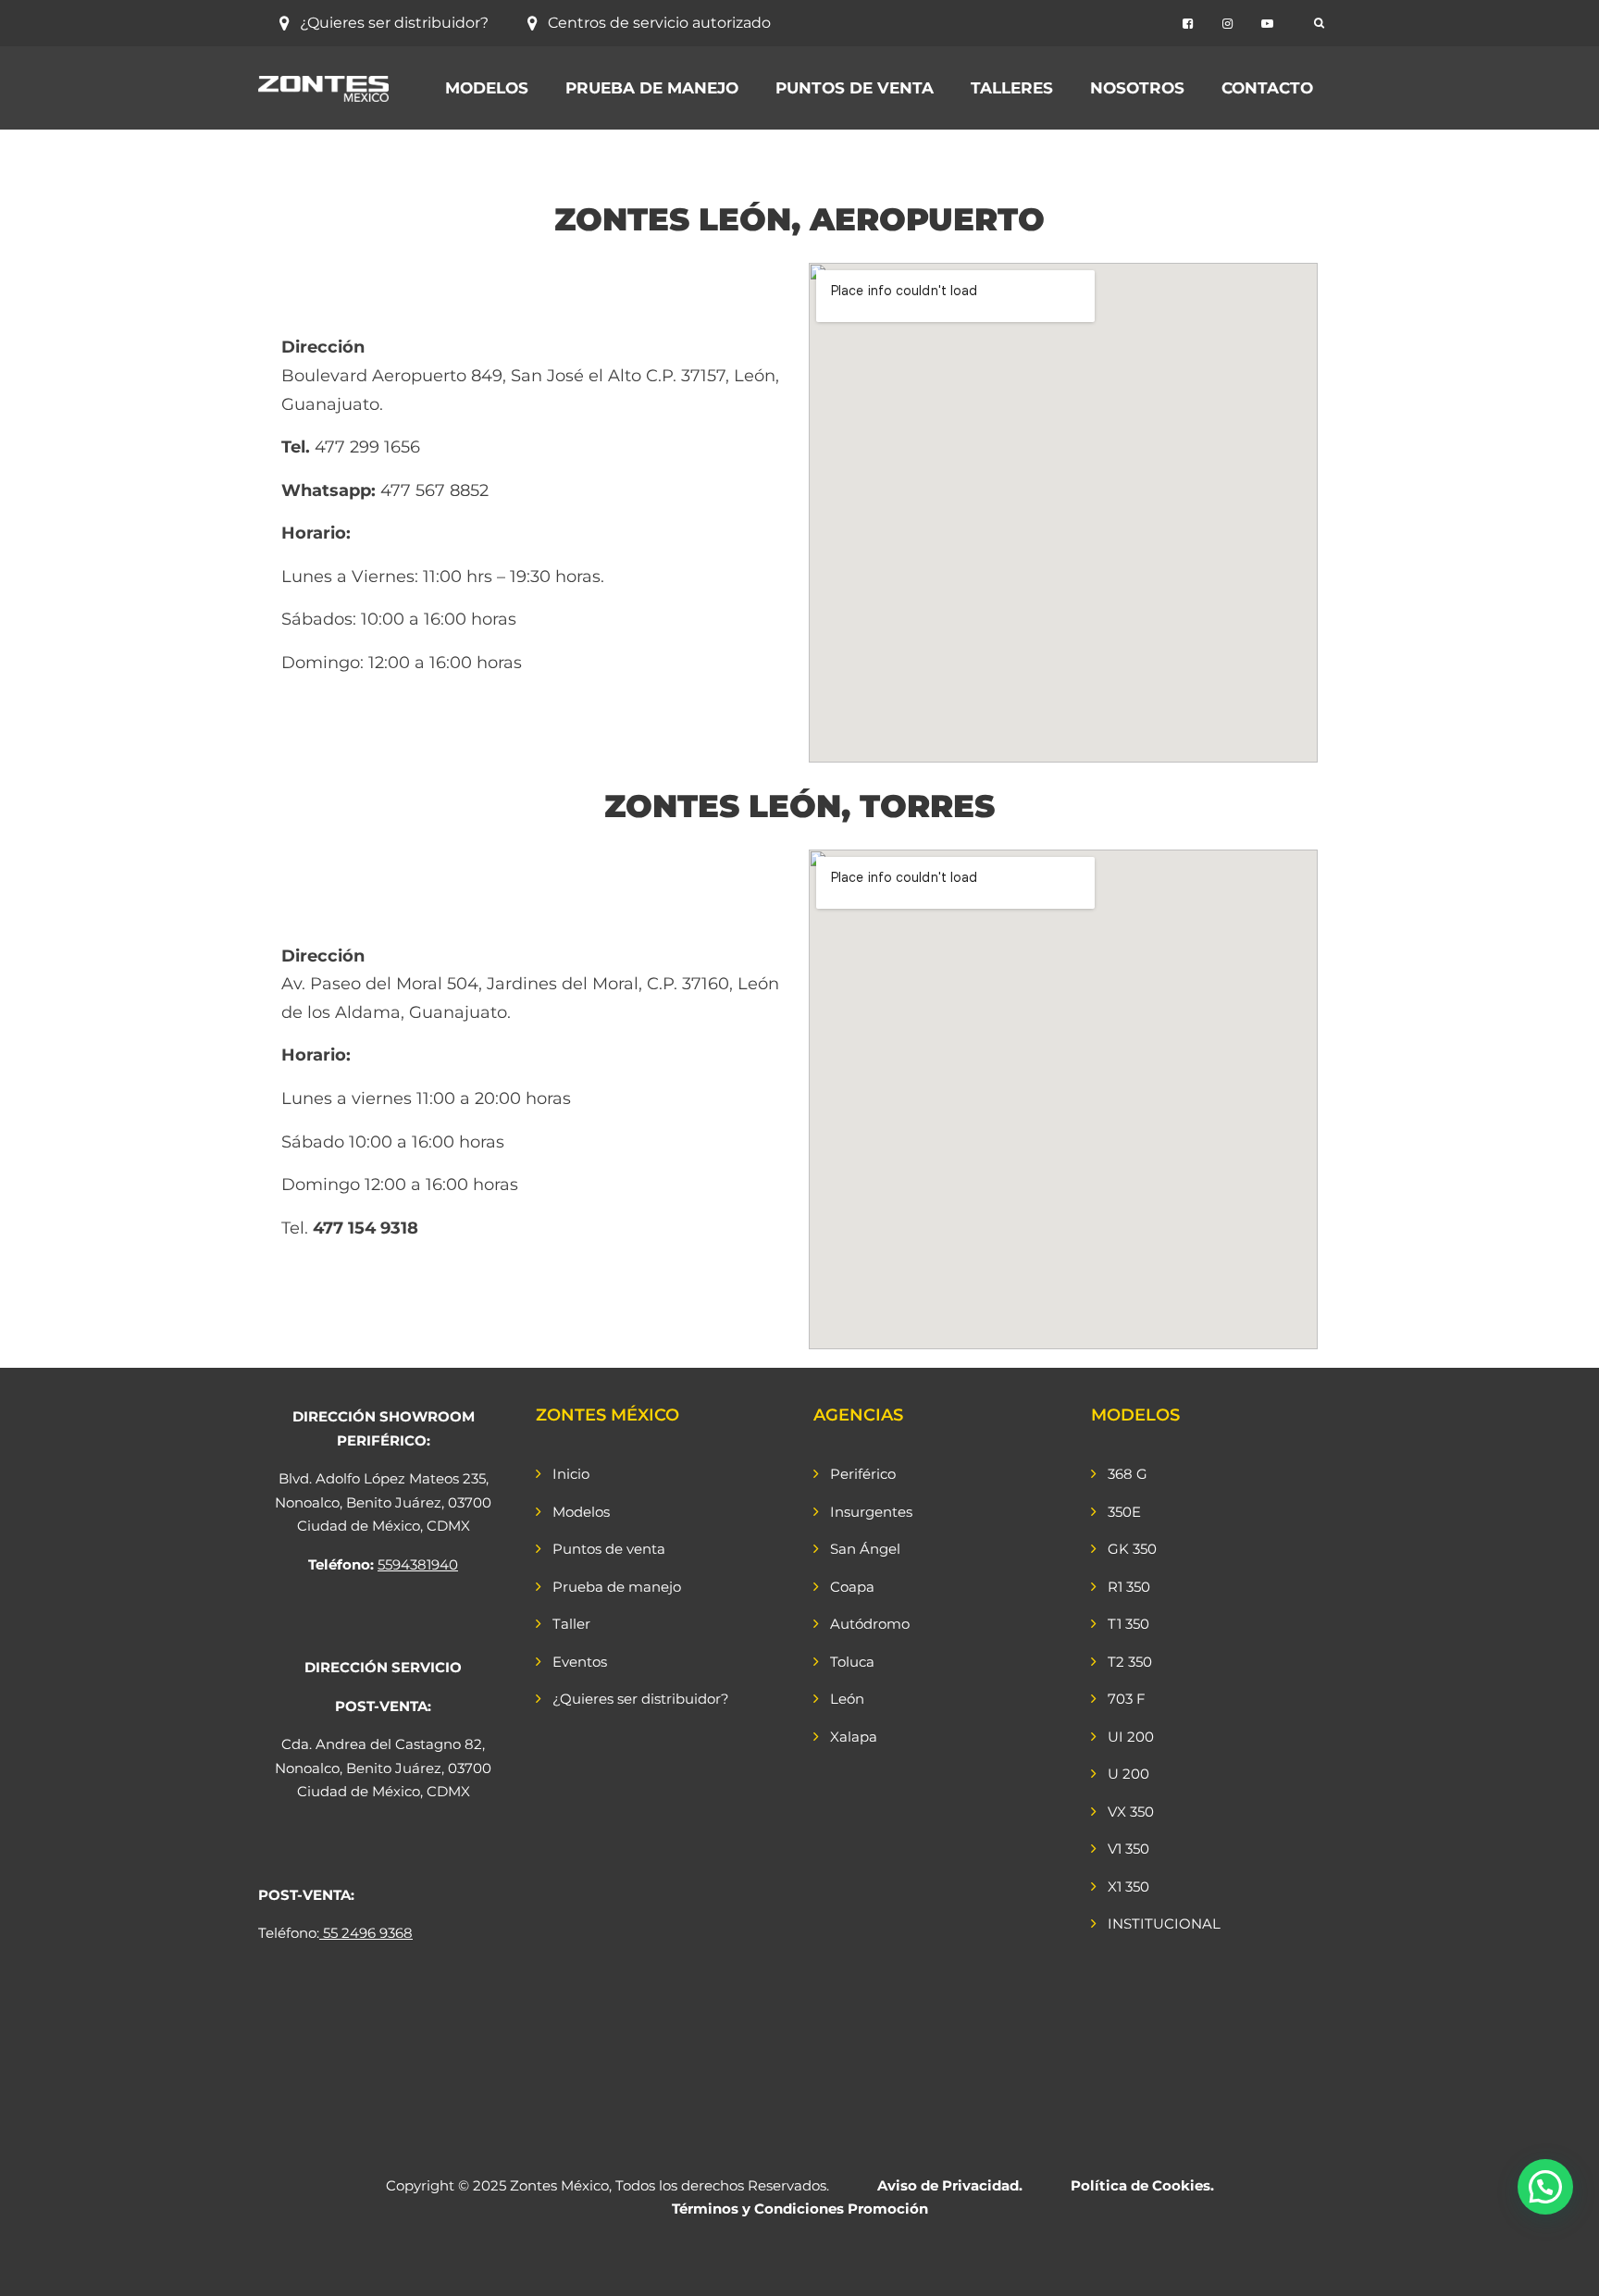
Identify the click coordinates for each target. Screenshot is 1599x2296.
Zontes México (559, 2185)
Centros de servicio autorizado (659, 23)
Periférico (863, 1474)
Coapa (852, 1587)
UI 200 (1131, 1737)
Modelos (487, 88)
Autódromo (870, 1624)
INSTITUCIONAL (1164, 1924)
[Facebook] (1188, 24)
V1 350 (1128, 1849)
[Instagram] (1227, 24)
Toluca (852, 1662)
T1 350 (1128, 1624)
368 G (1128, 1474)
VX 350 (1131, 1812)
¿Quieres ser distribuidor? (394, 23)
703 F (1127, 1699)
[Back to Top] (1560, 2266)
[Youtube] (1267, 24)
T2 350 (1130, 1662)
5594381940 (418, 1564)
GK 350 (1132, 1549)
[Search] (1319, 23)
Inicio (571, 1474)
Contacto (1267, 88)
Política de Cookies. (1142, 2185)
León (847, 1699)
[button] (1545, 2187)
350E (1124, 1512)
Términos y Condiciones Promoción (800, 2209)
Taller (571, 1624)
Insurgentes (871, 1512)
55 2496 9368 (368, 1933)
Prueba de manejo (652, 88)
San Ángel (865, 1549)
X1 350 (1128, 1886)
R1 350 (1129, 1587)
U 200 (1128, 1774)
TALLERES (1012, 88)
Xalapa (854, 1737)
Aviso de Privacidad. (950, 2185)
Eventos (580, 1662)
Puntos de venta (855, 88)
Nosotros (1137, 88)
